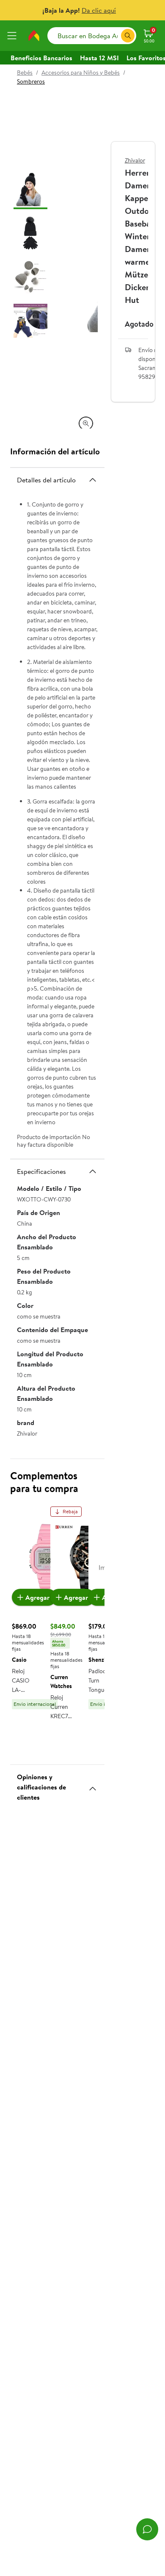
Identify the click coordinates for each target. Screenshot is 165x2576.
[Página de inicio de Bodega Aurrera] (34, 36)
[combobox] (92, 36)
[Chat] (147, 2529)
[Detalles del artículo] (93, 480)
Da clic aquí (99, 10)
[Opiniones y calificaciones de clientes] (93, 1785)
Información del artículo (55, 451)
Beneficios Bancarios (41, 58)
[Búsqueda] (128, 36)
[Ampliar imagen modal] (86, 423)
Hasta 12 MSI (99, 58)
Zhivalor (135, 160)
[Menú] (14, 36)
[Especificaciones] (93, 1171)
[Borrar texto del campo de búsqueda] (114, 36)
